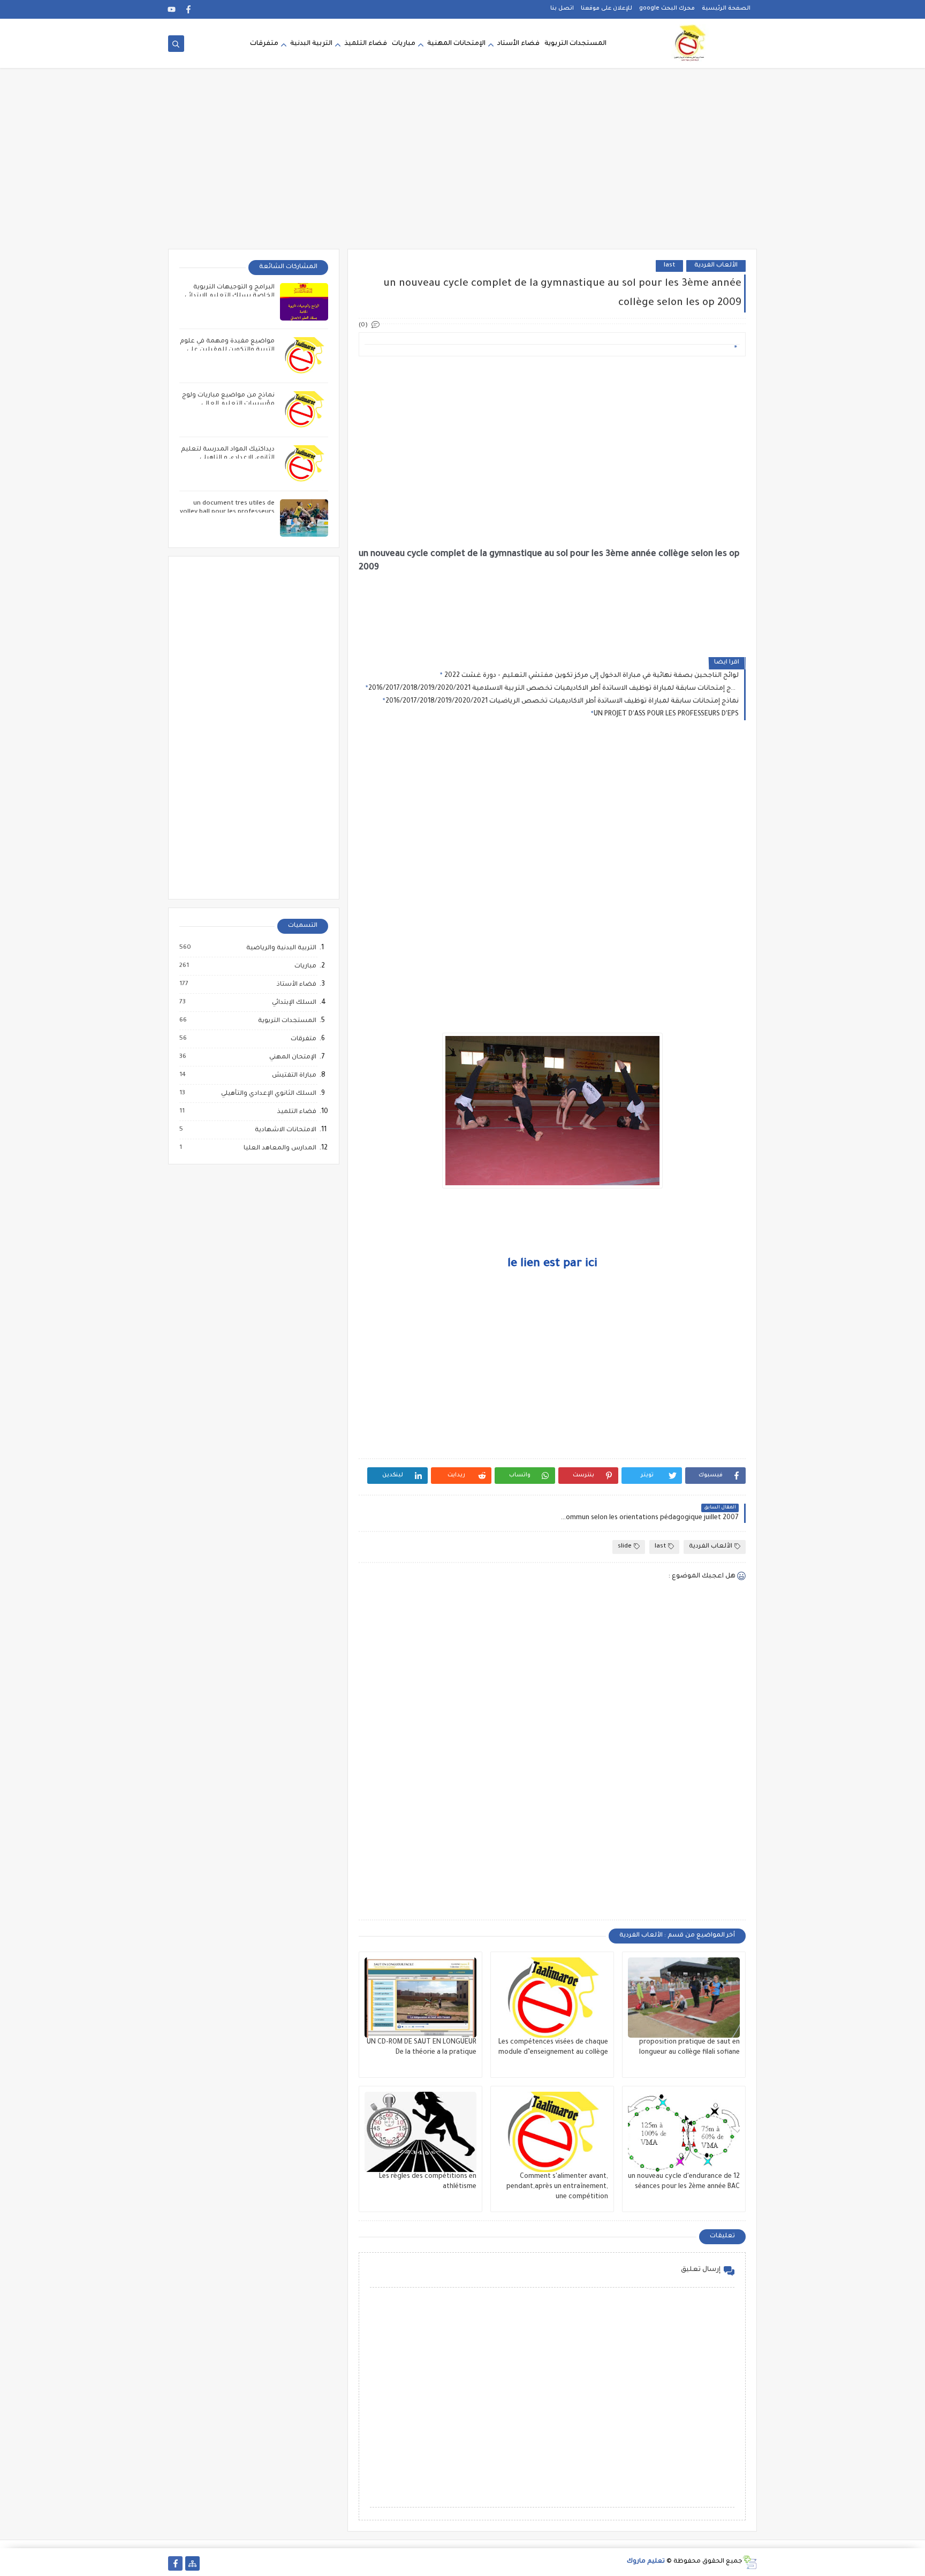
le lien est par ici (552, 1264)
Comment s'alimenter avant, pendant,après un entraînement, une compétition (557, 2187)
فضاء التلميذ (366, 44)
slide (625, 1547)
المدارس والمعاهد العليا (279, 1148)
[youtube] (172, 9)
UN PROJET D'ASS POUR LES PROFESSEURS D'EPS (666, 714)
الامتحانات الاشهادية (285, 1130)
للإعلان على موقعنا (606, 9)
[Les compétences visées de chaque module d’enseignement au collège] (552, 1998)
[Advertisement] (462, 166)
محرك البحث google (667, 9)
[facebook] (189, 9)
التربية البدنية (311, 44)
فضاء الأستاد (518, 44)
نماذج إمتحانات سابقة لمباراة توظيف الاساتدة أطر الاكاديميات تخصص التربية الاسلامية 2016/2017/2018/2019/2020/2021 (554, 689)
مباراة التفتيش (294, 1076)
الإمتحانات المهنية (456, 44)
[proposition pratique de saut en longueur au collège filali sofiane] (684, 1998)
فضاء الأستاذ (296, 985)
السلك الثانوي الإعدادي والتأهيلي (268, 1094)
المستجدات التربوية (575, 44)
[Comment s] (552, 2132)
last (669, 266)
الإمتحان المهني (292, 1057)
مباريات (404, 44)
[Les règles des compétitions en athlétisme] (420, 2132)
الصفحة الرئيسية (726, 9)
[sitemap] (192, 2563)
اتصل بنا (562, 9)
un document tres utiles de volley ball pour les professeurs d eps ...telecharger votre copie (227, 512)
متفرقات (264, 44)
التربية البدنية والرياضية (281, 948)
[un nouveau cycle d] (684, 2132)
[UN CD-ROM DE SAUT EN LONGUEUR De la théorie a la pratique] (420, 1998)
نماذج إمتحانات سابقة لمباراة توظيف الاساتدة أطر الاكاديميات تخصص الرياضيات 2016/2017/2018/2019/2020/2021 (562, 702)
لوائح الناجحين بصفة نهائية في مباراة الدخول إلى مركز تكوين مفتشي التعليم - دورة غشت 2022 (591, 676)
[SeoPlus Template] (750, 2562)
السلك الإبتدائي (294, 1003)
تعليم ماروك (646, 2562)
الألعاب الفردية (716, 266)
